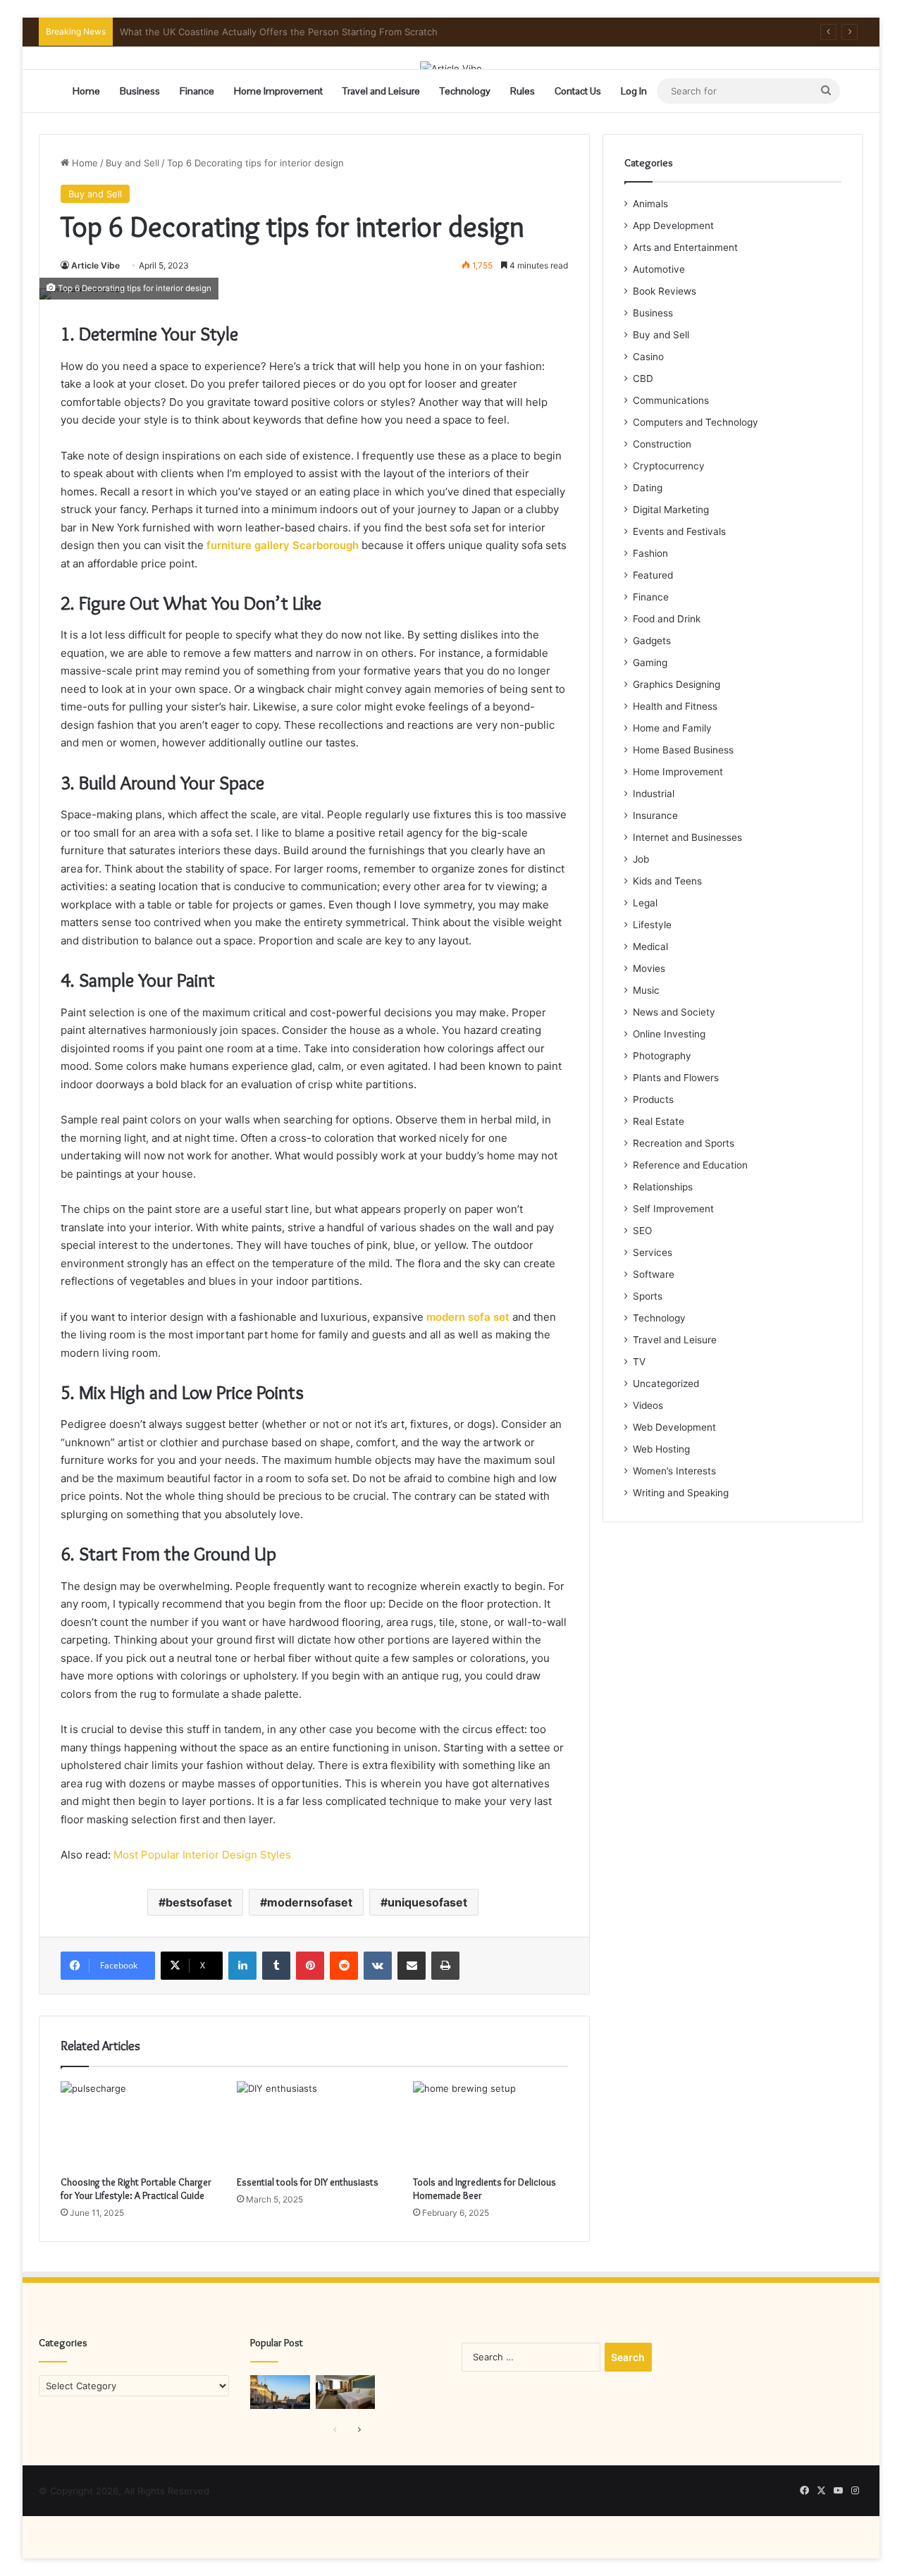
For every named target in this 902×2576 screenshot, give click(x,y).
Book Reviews (665, 291)
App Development (673, 226)
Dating (648, 488)
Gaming (650, 663)
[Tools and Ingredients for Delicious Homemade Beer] (490, 2125)
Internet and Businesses (687, 837)
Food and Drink (667, 619)
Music (646, 990)
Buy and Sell (132, 163)
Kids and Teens (667, 881)
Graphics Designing (676, 684)
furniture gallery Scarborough (283, 545)
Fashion (650, 553)
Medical (650, 947)
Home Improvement (278, 91)
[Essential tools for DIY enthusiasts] (314, 2125)
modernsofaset (310, 1902)
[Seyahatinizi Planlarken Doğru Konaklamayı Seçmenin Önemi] (346, 2392)
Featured (653, 575)
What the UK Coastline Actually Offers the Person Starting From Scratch (279, 32)
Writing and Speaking (681, 1493)
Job (641, 859)
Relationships (663, 1187)
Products (653, 1099)
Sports (648, 1296)
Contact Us (578, 91)
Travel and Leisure (381, 91)
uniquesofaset (427, 1902)
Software (654, 1274)
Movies (649, 968)
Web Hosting (661, 1449)
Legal (645, 903)
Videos (648, 1405)
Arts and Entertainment (685, 247)
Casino (648, 357)
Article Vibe (95, 265)
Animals (650, 204)
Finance (197, 91)
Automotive (659, 269)
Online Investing (669, 1034)
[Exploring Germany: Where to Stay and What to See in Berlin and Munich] (280, 2392)
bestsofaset (199, 1902)
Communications (671, 400)
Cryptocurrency (669, 466)
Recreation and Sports (684, 1143)
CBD (643, 378)
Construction (662, 444)
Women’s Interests (674, 1471)
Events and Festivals (679, 531)
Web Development (674, 1427)
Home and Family (672, 728)
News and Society (674, 1012)
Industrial (654, 794)
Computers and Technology (696, 422)
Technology (465, 91)
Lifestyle (652, 925)
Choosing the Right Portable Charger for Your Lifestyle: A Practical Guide (136, 2189)
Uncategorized (666, 1383)
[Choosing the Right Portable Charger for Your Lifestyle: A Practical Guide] (138, 2125)
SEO (642, 1231)
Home (86, 91)
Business (140, 91)
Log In (634, 91)
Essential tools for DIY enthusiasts (308, 2182)
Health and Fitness (675, 706)
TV (639, 1362)
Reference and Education (690, 1165)
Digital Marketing (671, 510)
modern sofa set (468, 1317)
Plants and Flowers (676, 1078)
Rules (523, 91)
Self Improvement (673, 1209)
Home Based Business (683, 750)
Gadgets (652, 641)
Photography (662, 1056)
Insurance (655, 815)
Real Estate (659, 1121)
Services (653, 1252)
